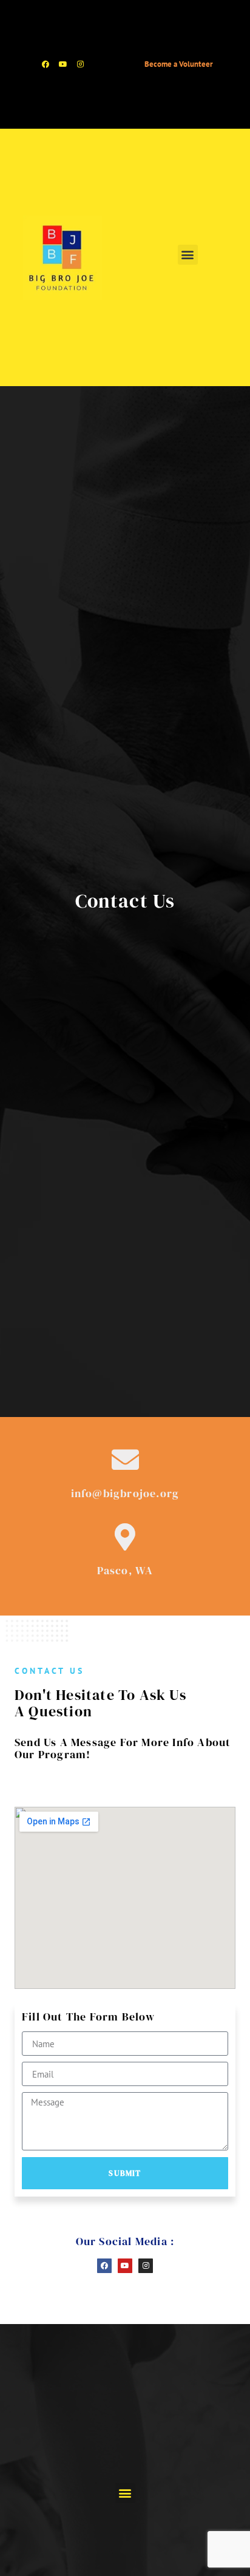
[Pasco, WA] (125, 1537)
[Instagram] (81, 64)
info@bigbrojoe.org (125, 1493)
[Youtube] (63, 64)
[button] (188, 255)
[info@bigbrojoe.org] (125, 1460)
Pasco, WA (125, 1570)
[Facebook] (46, 64)
